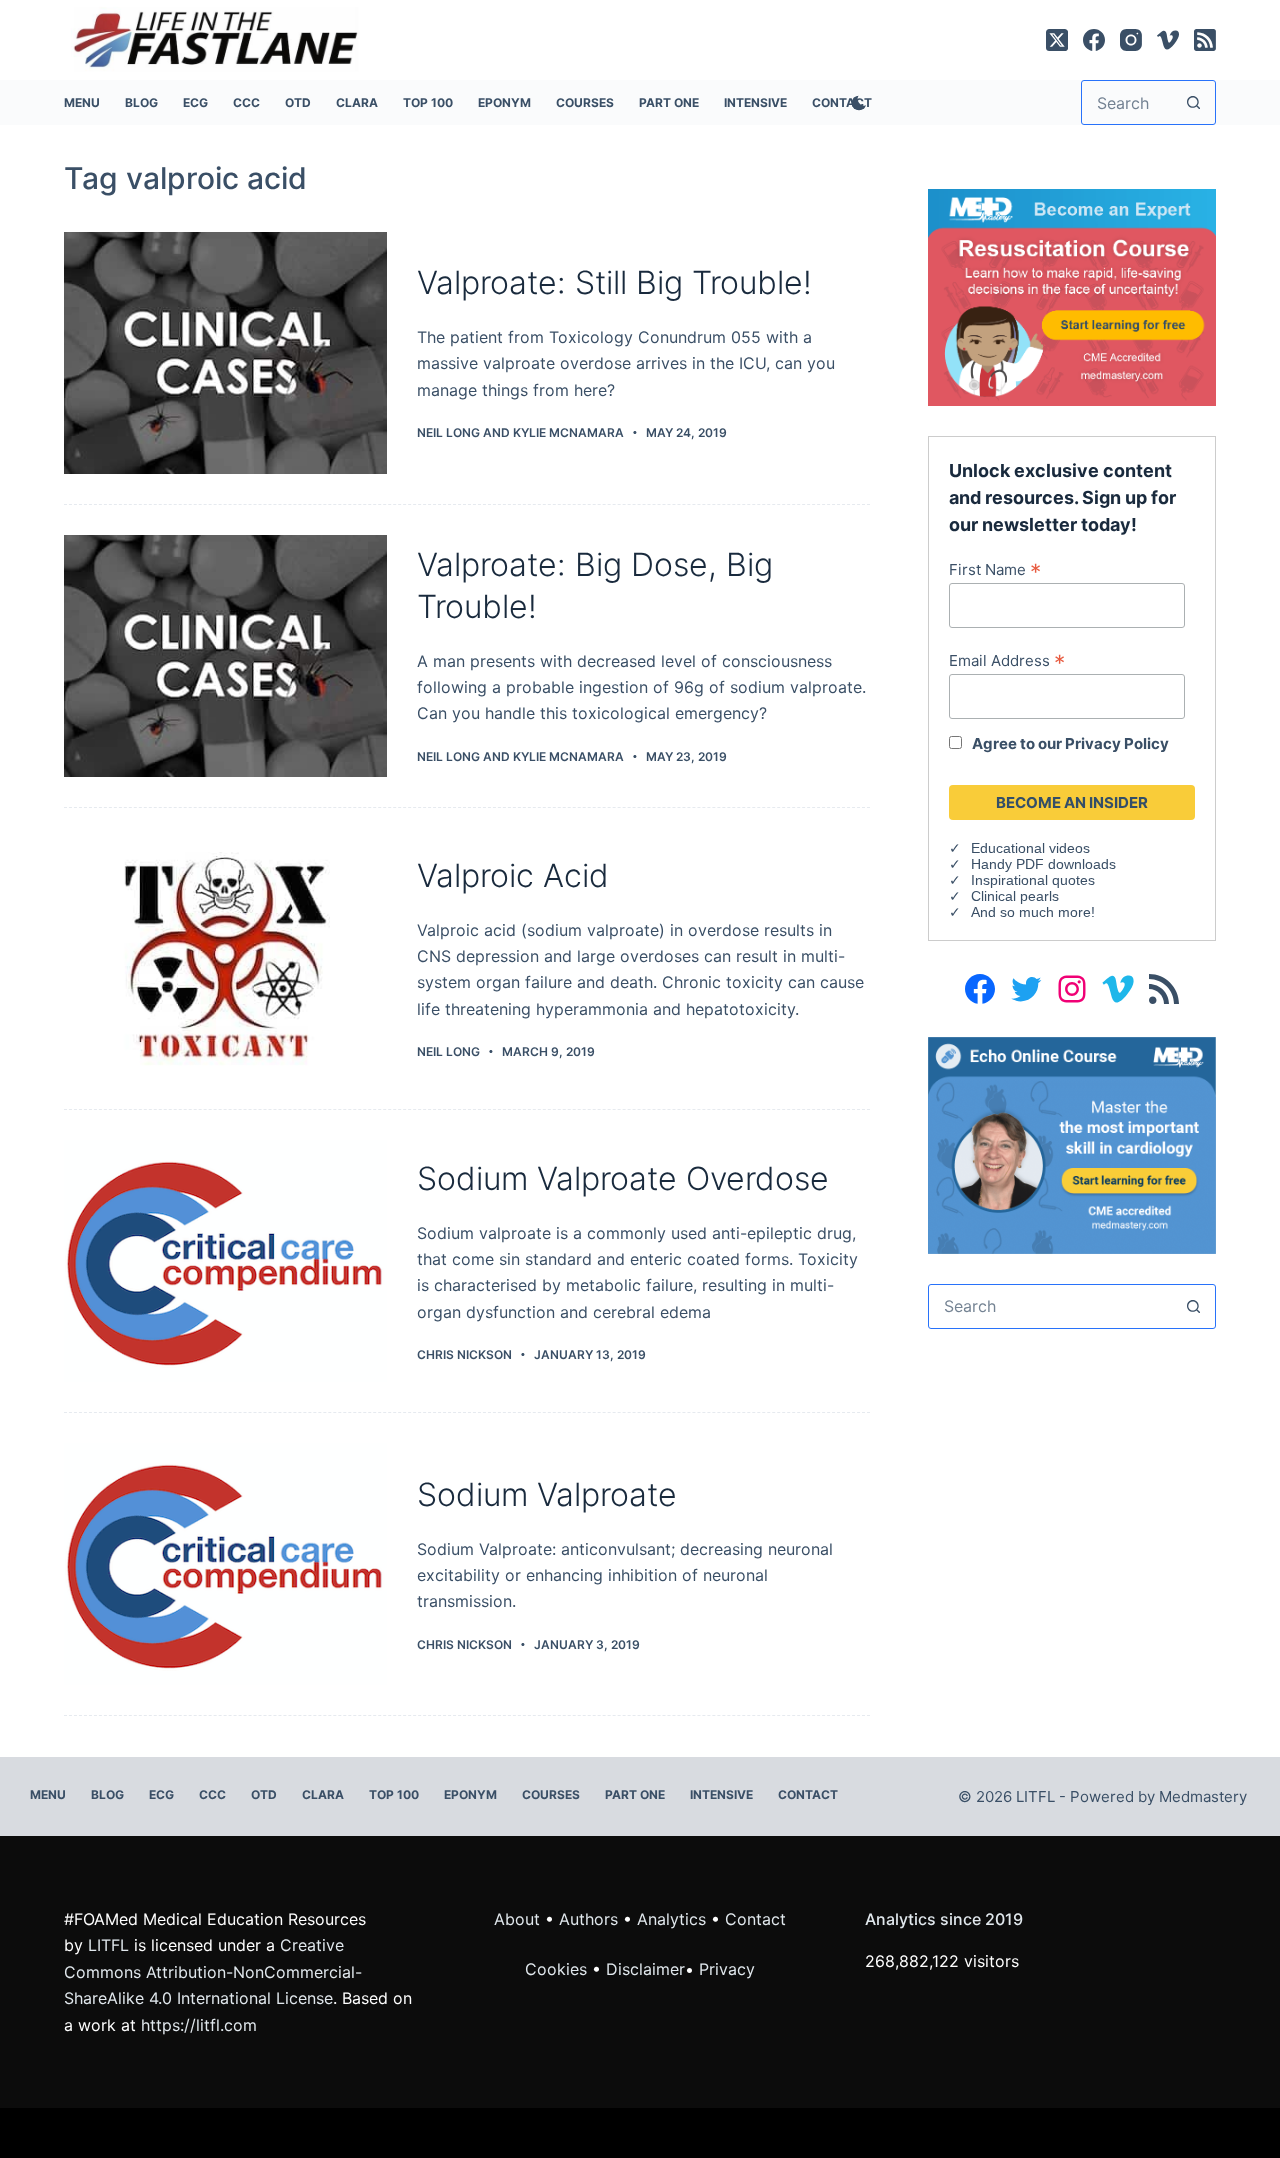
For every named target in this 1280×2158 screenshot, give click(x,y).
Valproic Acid (513, 875)
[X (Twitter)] (1057, 40)
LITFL (108, 1945)
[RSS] (1205, 40)
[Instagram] (1131, 40)
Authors (588, 1919)
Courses (585, 102)
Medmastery (1203, 1796)
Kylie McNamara (568, 432)
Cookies (558, 1969)
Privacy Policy (1117, 743)
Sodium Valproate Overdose (623, 1178)
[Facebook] (1094, 40)
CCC (246, 102)
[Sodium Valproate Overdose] (225, 1261)
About (517, 1919)
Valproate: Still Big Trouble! (614, 282)
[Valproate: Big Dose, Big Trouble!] (225, 656)
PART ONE (669, 102)
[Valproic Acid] (225, 959)
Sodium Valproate (547, 1494)
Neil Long (448, 432)
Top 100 (428, 102)
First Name (995, 569)
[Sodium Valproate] (225, 1564)
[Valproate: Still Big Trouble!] (225, 353)
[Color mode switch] (855, 103)
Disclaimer (645, 1969)
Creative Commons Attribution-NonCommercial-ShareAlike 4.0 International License (213, 1971)
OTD (298, 102)
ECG (195, 102)
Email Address (1007, 660)
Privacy (727, 1969)
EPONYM (504, 102)
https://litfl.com (199, 2025)
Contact (808, 1794)
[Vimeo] (1168, 40)
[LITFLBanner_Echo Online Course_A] (1072, 1143)
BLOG (141, 102)
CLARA (357, 102)
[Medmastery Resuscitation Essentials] (1072, 296)
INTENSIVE (755, 102)
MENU (82, 102)
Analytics (671, 1919)
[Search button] (1193, 102)
